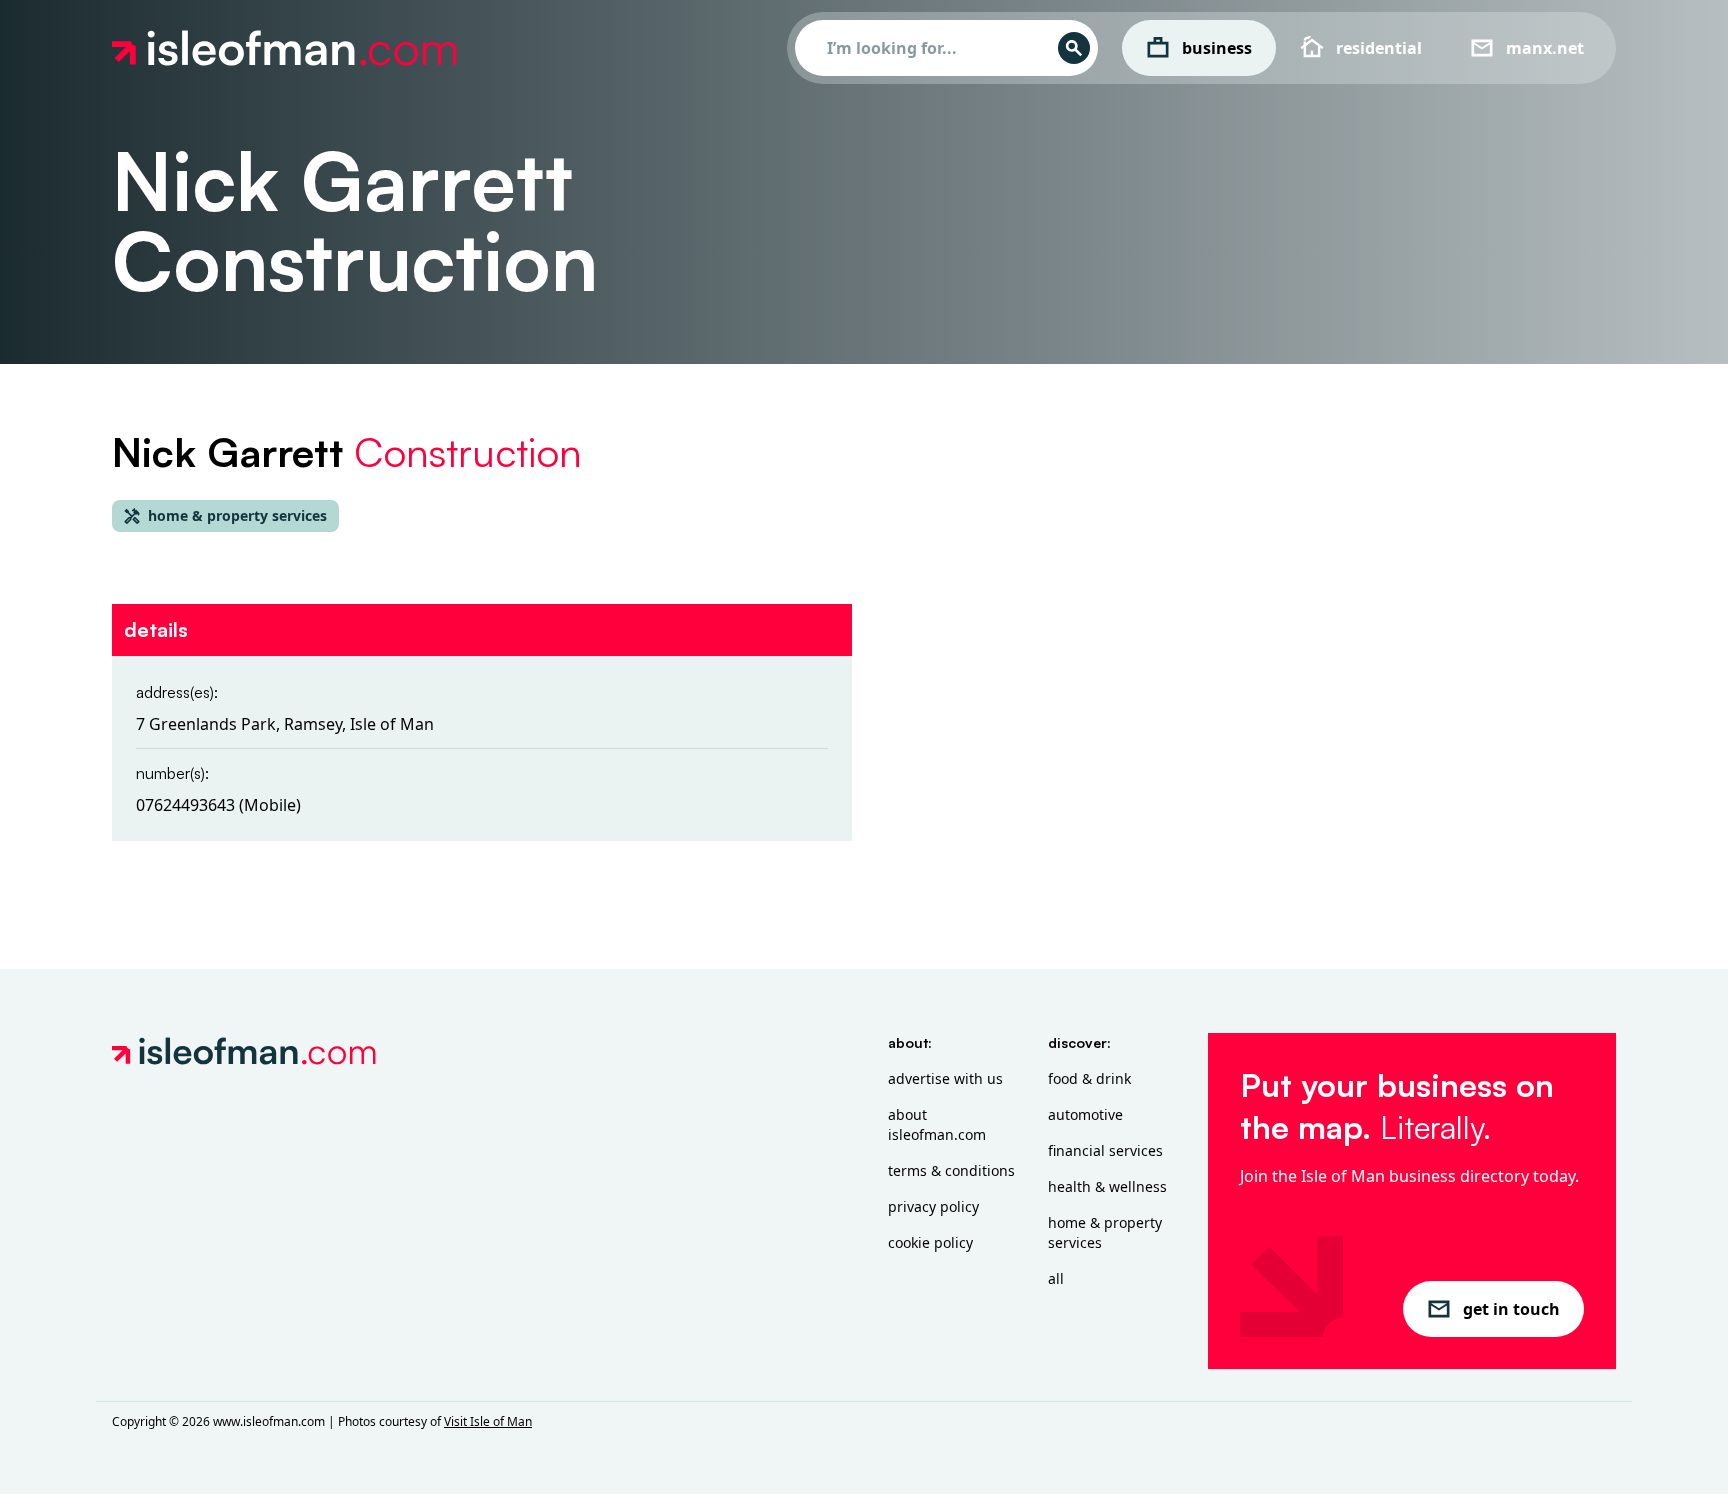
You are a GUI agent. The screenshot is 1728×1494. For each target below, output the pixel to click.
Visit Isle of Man (488, 1421)
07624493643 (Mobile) (218, 805)
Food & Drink (1089, 1078)
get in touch (1511, 1309)
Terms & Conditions (951, 1170)
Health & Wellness (1107, 1186)
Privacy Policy (933, 1206)
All (1056, 1278)
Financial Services (1105, 1150)
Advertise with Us (945, 1078)
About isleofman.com (937, 1124)
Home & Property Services (1105, 1232)
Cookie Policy (930, 1242)
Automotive (1085, 1114)
